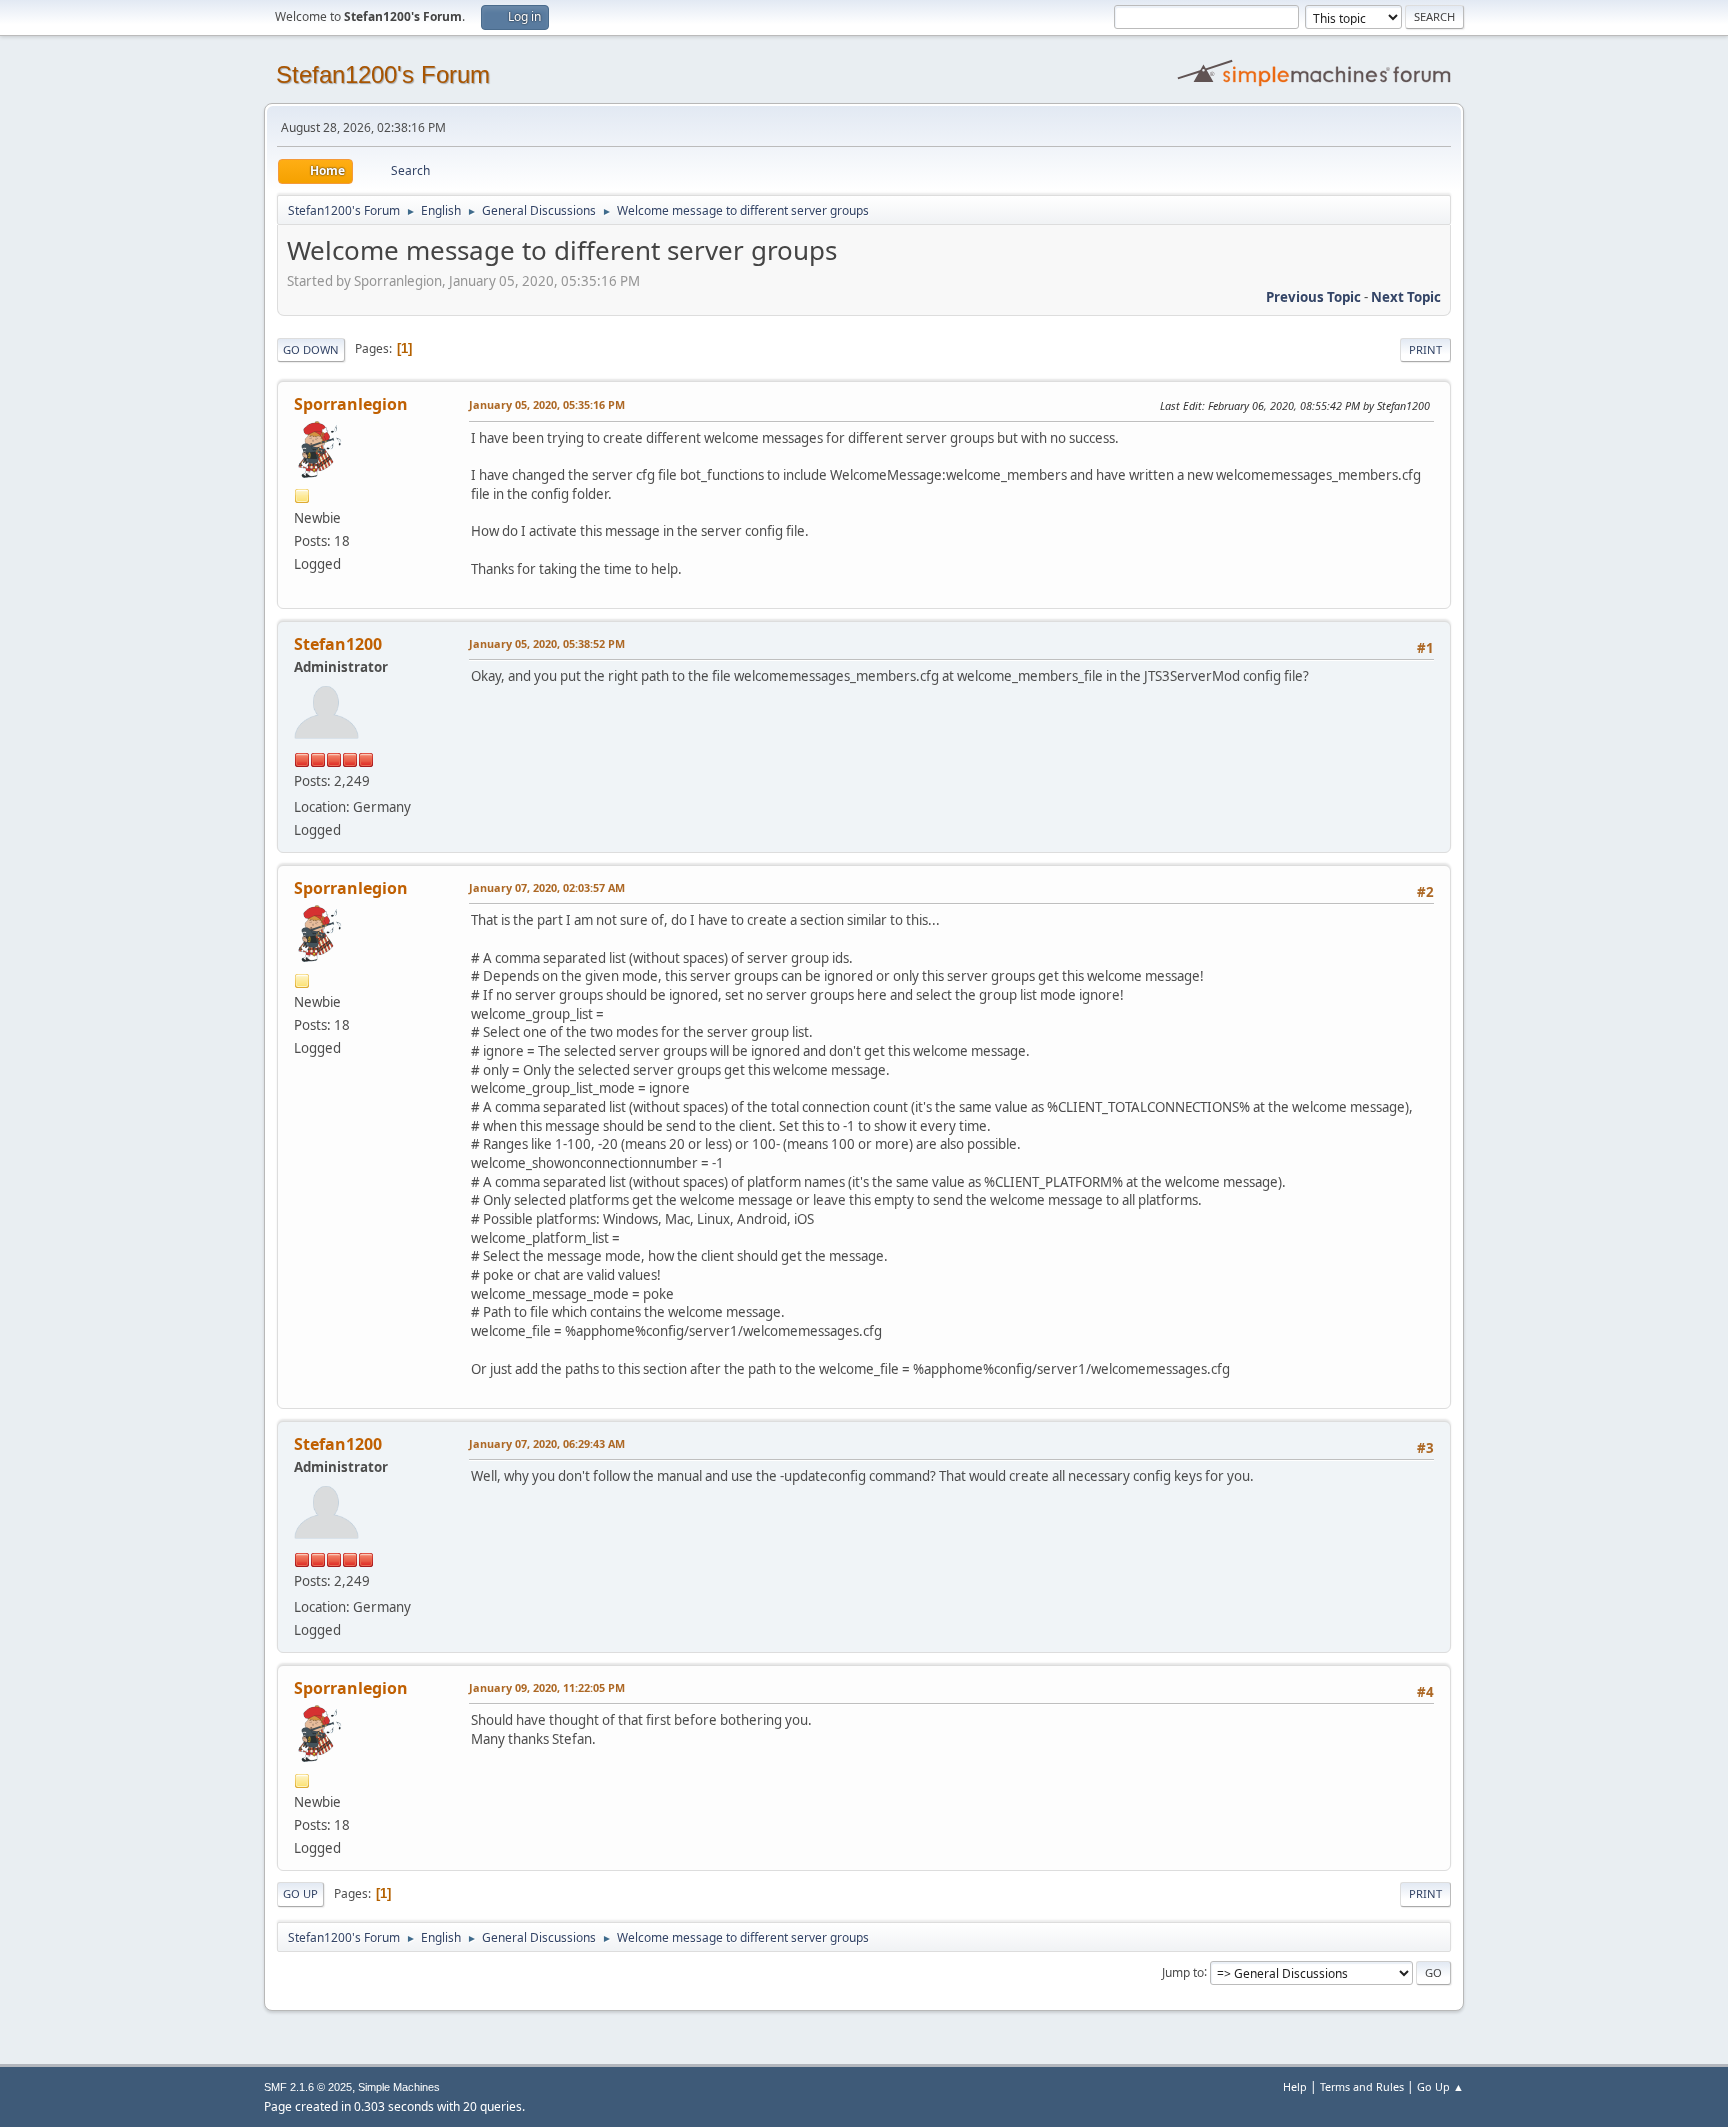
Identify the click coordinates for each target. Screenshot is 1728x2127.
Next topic (1406, 297)
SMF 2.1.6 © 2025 (308, 2087)
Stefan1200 (338, 644)
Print (1425, 349)
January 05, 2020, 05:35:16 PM (547, 404)
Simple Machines (399, 2087)
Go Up (300, 1893)
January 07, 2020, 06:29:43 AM (547, 1443)
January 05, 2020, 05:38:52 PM (547, 643)
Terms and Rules (1362, 2086)
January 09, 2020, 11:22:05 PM (547, 1687)
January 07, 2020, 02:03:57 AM (547, 887)
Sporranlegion (351, 404)
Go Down (311, 349)
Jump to (1183, 1971)
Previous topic (1313, 297)
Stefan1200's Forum (383, 74)
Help (1295, 2086)
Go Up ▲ (1440, 2086)
